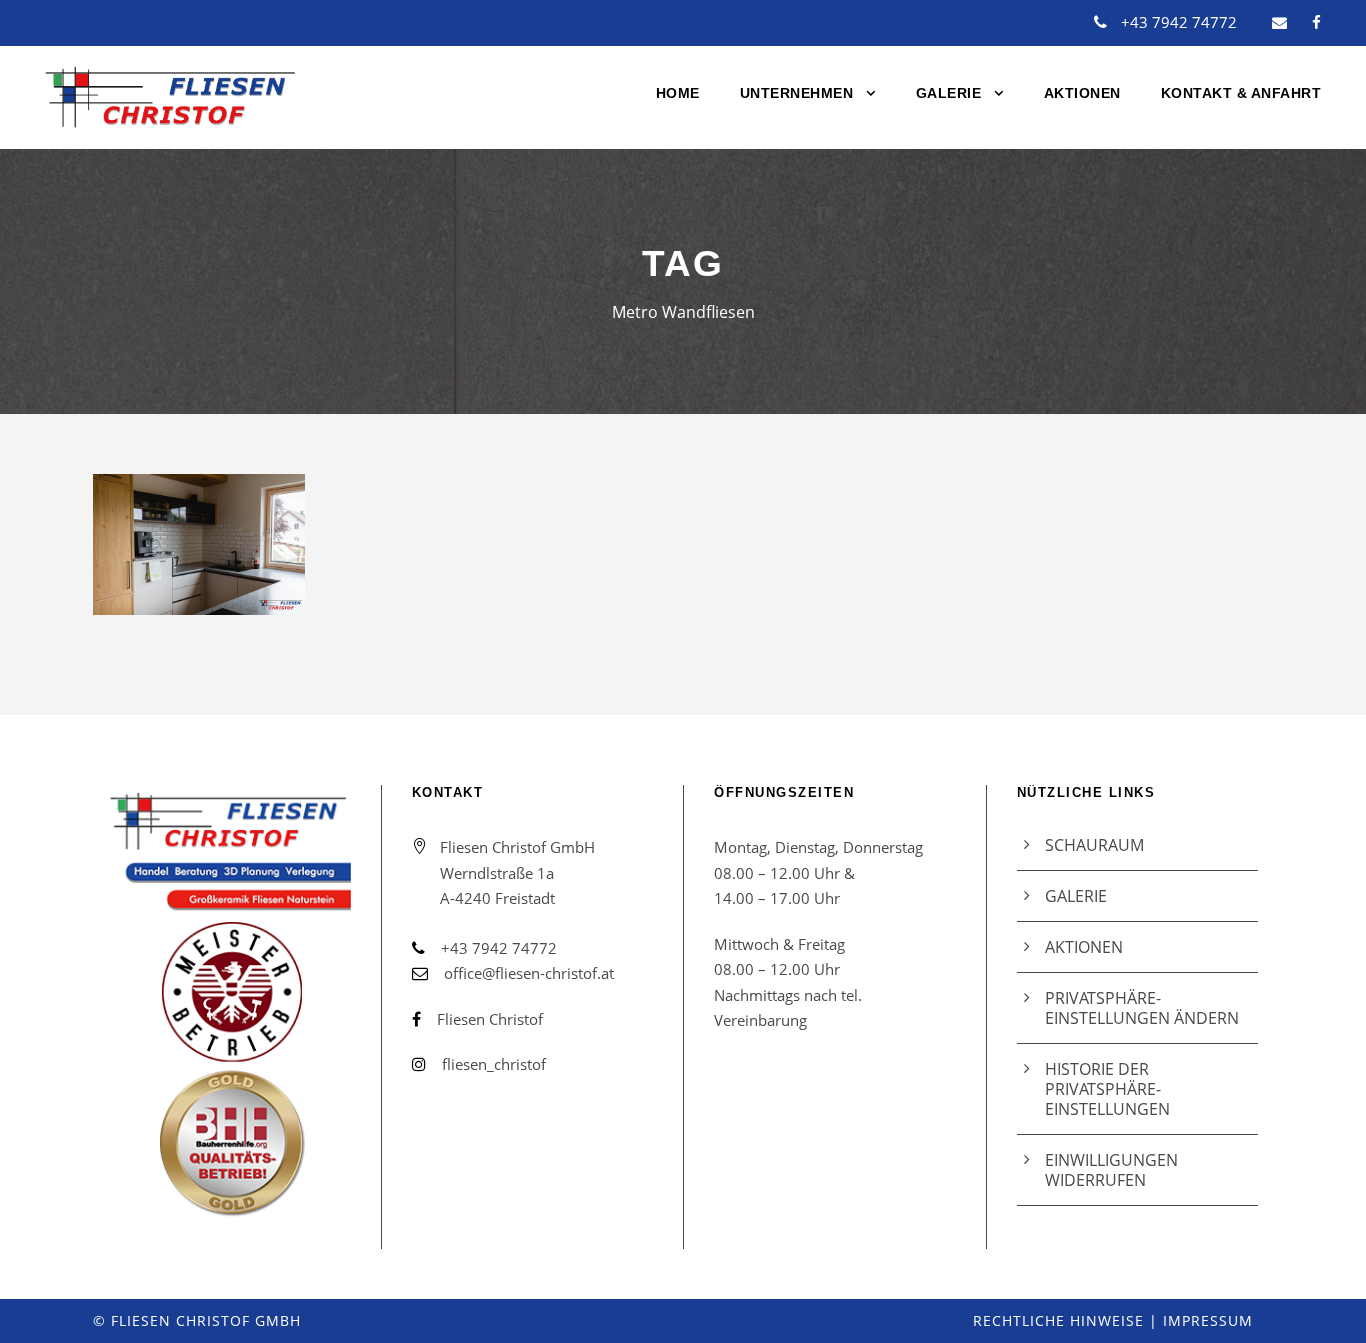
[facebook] (1316, 22)
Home (678, 93)
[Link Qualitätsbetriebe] (229, 1005)
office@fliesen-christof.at (529, 973)
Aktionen (1082, 93)
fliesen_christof (494, 1064)
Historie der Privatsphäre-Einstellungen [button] (1107, 1089)
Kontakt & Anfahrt (1241, 93)
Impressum (1208, 1320)
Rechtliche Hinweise (1058, 1320)
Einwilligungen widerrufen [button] (1111, 1170)
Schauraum (1094, 845)
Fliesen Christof (490, 1019)
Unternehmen (797, 93)
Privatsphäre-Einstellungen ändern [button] (1142, 1008)
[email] (1279, 22)
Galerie (949, 93)
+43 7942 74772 (1179, 22)
